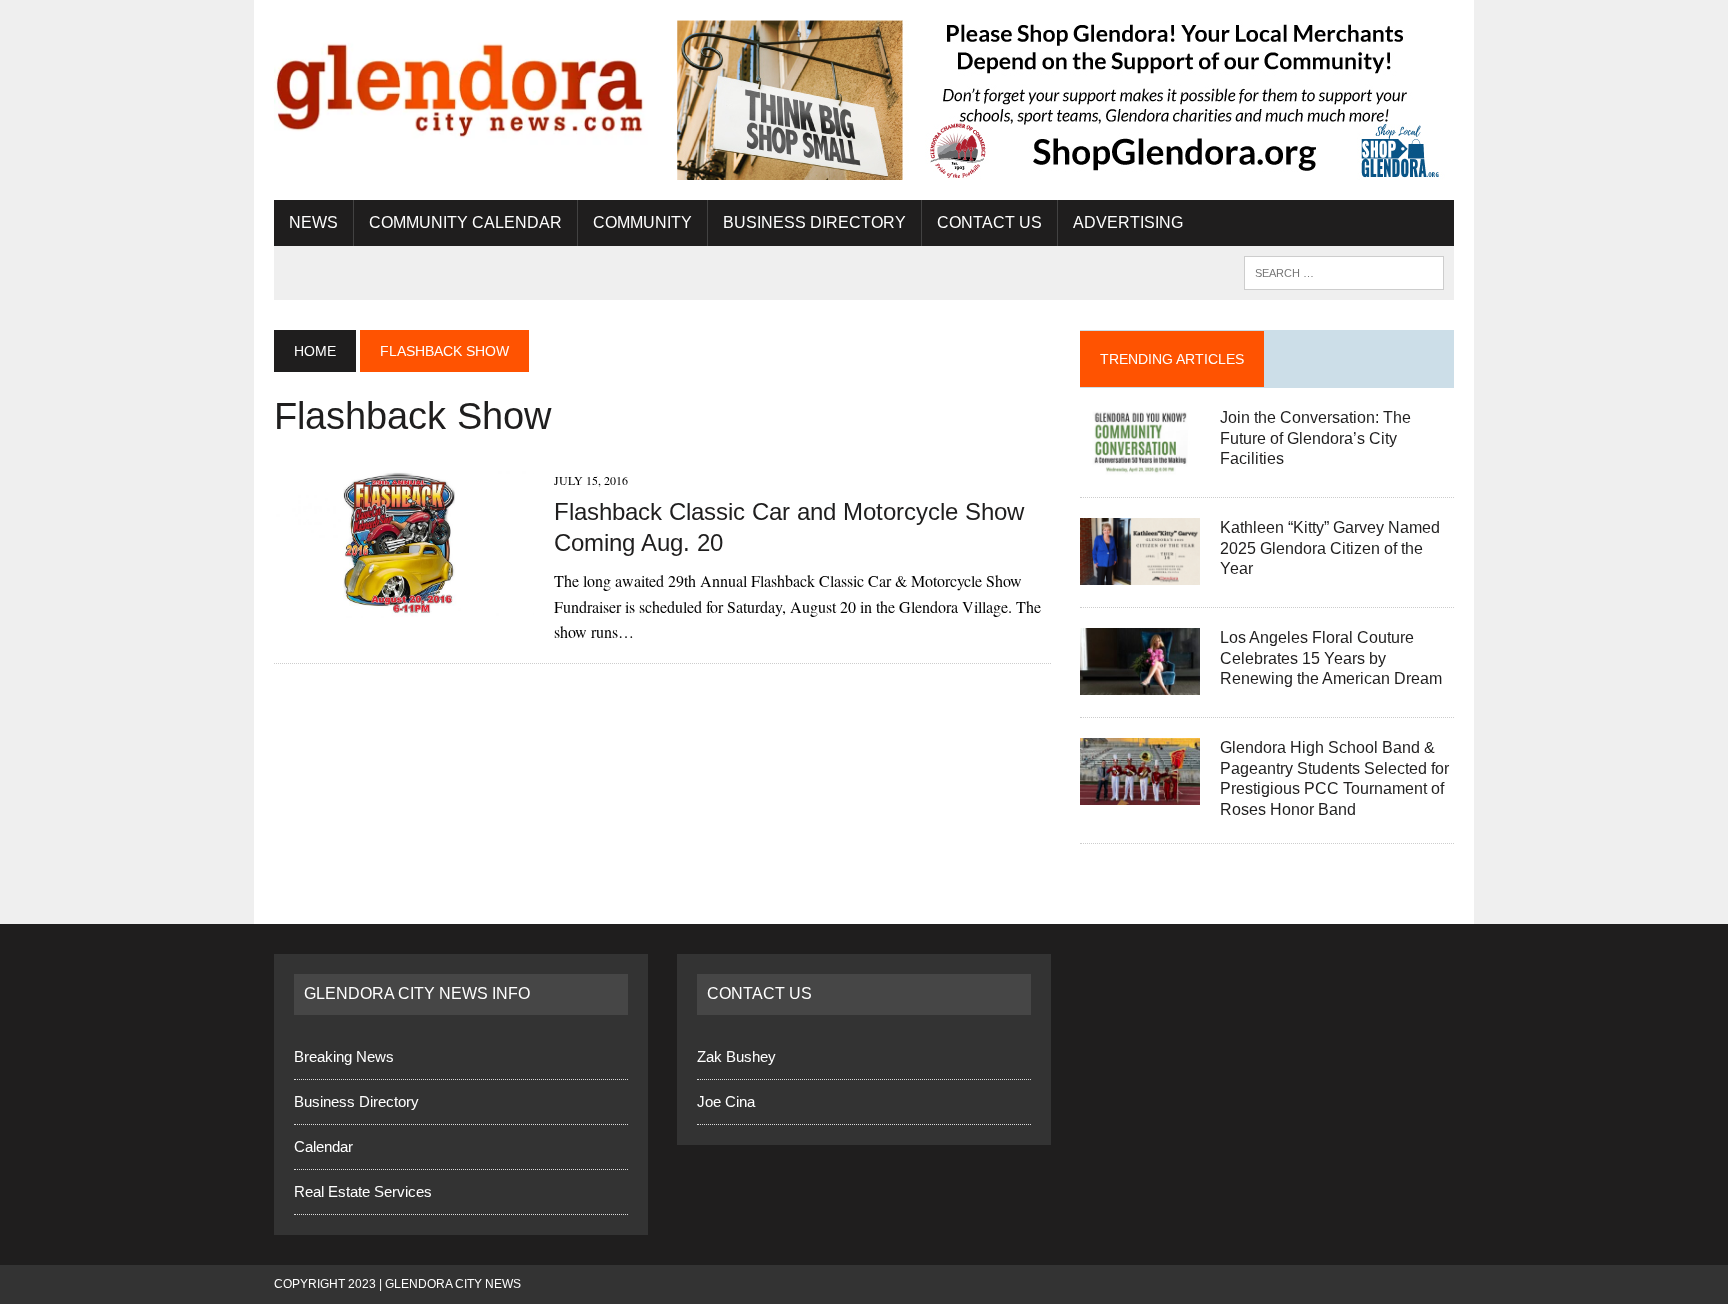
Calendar (323, 1146)
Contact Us (989, 222)
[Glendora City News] (461, 82)
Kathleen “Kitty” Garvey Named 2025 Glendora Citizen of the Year (1330, 548)
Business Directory (814, 222)
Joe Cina (726, 1101)
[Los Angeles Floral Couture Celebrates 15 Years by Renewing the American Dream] (1140, 681)
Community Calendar (465, 222)
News (313, 222)
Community (642, 222)
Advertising (1128, 222)
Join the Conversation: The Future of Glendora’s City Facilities (1315, 438)
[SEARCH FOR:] (1344, 271)
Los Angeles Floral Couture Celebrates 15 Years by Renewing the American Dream (1331, 658)
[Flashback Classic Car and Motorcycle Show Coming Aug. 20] (404, 604)
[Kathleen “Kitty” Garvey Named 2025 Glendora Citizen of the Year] (1140, 571)
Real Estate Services (363, 1191)
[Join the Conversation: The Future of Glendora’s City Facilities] (1140, 461)
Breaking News (344, 1056)
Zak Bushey (736, 1056)
